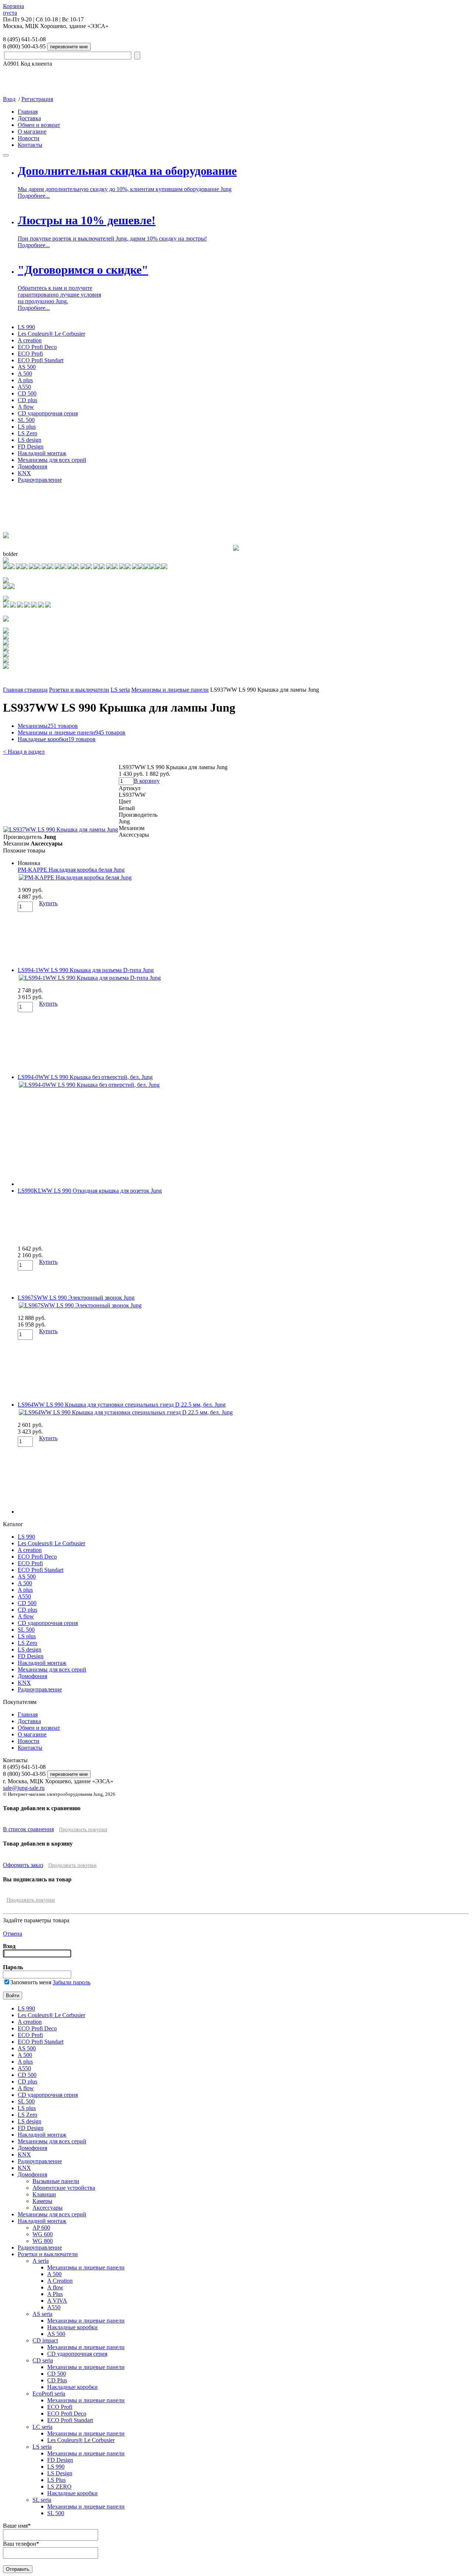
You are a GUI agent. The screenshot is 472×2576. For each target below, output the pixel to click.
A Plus (55, 2294)
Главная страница (25, 690)
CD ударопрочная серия (48, 413)
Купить (48, 903)
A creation (30, 340)
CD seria (43, 2360)
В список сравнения (28, 1829)
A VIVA (57, 2301)
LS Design (60, 2473)
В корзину (147, 781)
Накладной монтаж (42, 453)
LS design (29, 440)
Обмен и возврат (39, 125)
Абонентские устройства (64, 2188)
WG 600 (43, 2234)
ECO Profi (30, 354)
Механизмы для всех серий (52, 460)
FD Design (31, 447)
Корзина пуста (13, 9)
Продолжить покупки (83, 1830)
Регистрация (37, 99)
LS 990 (26, 327)
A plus (25, 380)
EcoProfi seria (49, 2394)
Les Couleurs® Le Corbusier (51, 334)
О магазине (32, 132)
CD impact (45, 2340)
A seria (41, 2261)
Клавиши (44, 2194)
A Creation (60, 2281)
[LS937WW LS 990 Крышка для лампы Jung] (61, 829)
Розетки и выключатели (79, 690)
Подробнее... (34, 196)
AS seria (42, 2314)
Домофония (32, 466)
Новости (29, 138)
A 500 (25, 374)
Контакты (30, 145)
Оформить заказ (23, 1865)
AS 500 (27, 367)
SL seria (42, 2500)
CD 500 (27, 393)
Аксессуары (48, 2208)
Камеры (42, 2201)
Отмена (13, 1934)
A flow (26, 407)
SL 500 (26, 420)
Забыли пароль (72, 1982)
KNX (24, 473)
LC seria (42, 2427)
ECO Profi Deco (37, 347)
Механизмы (48, 726)
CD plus (27, 400)
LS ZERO (59, 2487)
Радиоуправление (40, 480)
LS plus (27, 427)
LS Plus (56, 2480)
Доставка (29, 118)
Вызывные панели (56, 2181)
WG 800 (43, 2241)
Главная (28, 112)
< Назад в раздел (24, 752)
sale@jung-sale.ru (24, 1788)
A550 (24, 387)
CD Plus (57, 2380)
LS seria (120, 690)
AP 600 (41, 2228)
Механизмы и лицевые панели (170, 690)
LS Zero (27, 433)
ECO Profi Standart (41, 360)
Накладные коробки (57, 739)
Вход (9, 99)
